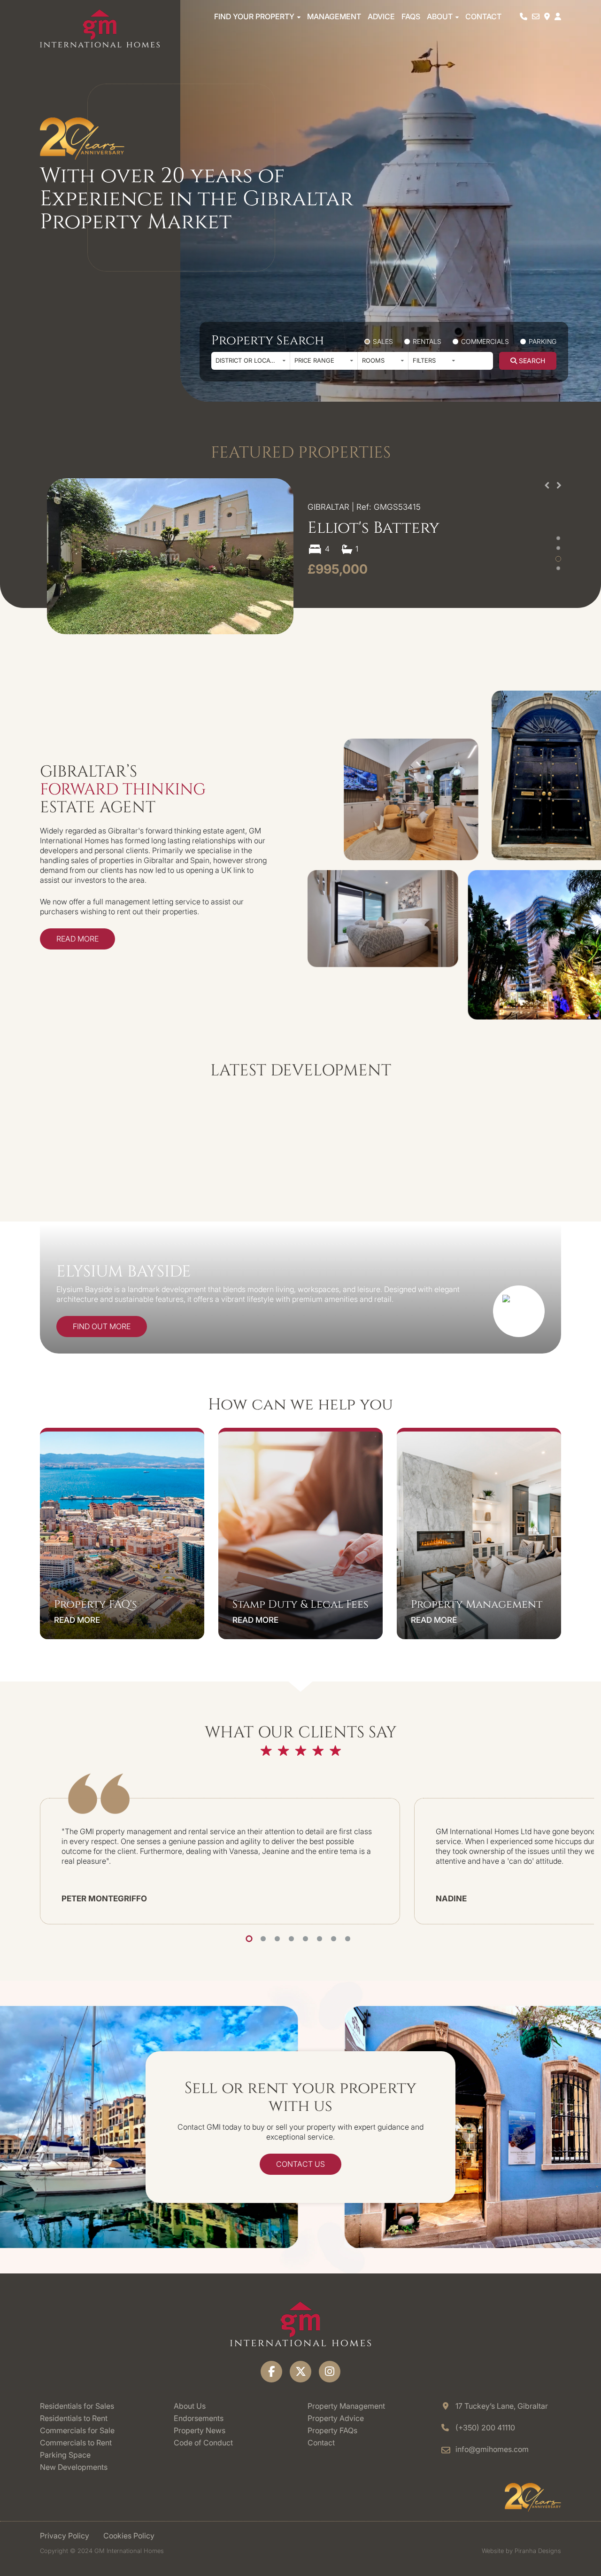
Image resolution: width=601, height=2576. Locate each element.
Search (531, 361)
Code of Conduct (203, 2443)
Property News (200, 2430)
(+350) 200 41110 (485, 2428)
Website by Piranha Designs (521, 2551)
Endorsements (199, 2418)
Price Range (314, 360)
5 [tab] (305, 1939)
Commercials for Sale (77, 2430)
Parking (542, 341)
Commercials (484, 341)
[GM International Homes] (100, 28)
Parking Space (65, 2455)
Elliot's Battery (374, 528)
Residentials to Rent (74, 2418)
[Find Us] (547, 16)
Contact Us (300, 2164)
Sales (382, 341)
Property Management (477, 1605)
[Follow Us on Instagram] (330, 2372)
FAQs (411, 16)
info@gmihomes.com (492, 2449)
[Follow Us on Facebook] (271, 2372)
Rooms (373, 360)
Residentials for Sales (77, 2406)
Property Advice (336, 2418)
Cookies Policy (129, 2536)
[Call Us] (524, 16)
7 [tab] (334, 1939)
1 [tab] (249, 1939)
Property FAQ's (96, 1605)
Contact (483, 16)
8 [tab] (348, 1939)
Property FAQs (332, 2430)
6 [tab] (320, 1939)
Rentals (426, 341)
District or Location (250, 360)
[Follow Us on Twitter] (300, 2372)
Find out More (102, 1326)
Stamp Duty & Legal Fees (300, 1605)
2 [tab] (263, 1939)
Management (334, 16)
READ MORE (77, 1620)
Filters (424, 360)
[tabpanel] (220, 1861)
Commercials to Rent (76, 2443)
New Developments (74, 2467)
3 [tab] (277, 1939)
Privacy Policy (65, 2536)
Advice (381, 16)
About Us (190, 2406)
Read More (77, 939)
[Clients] (558, 16)
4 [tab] (291, 1939)
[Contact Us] (536, 16)
